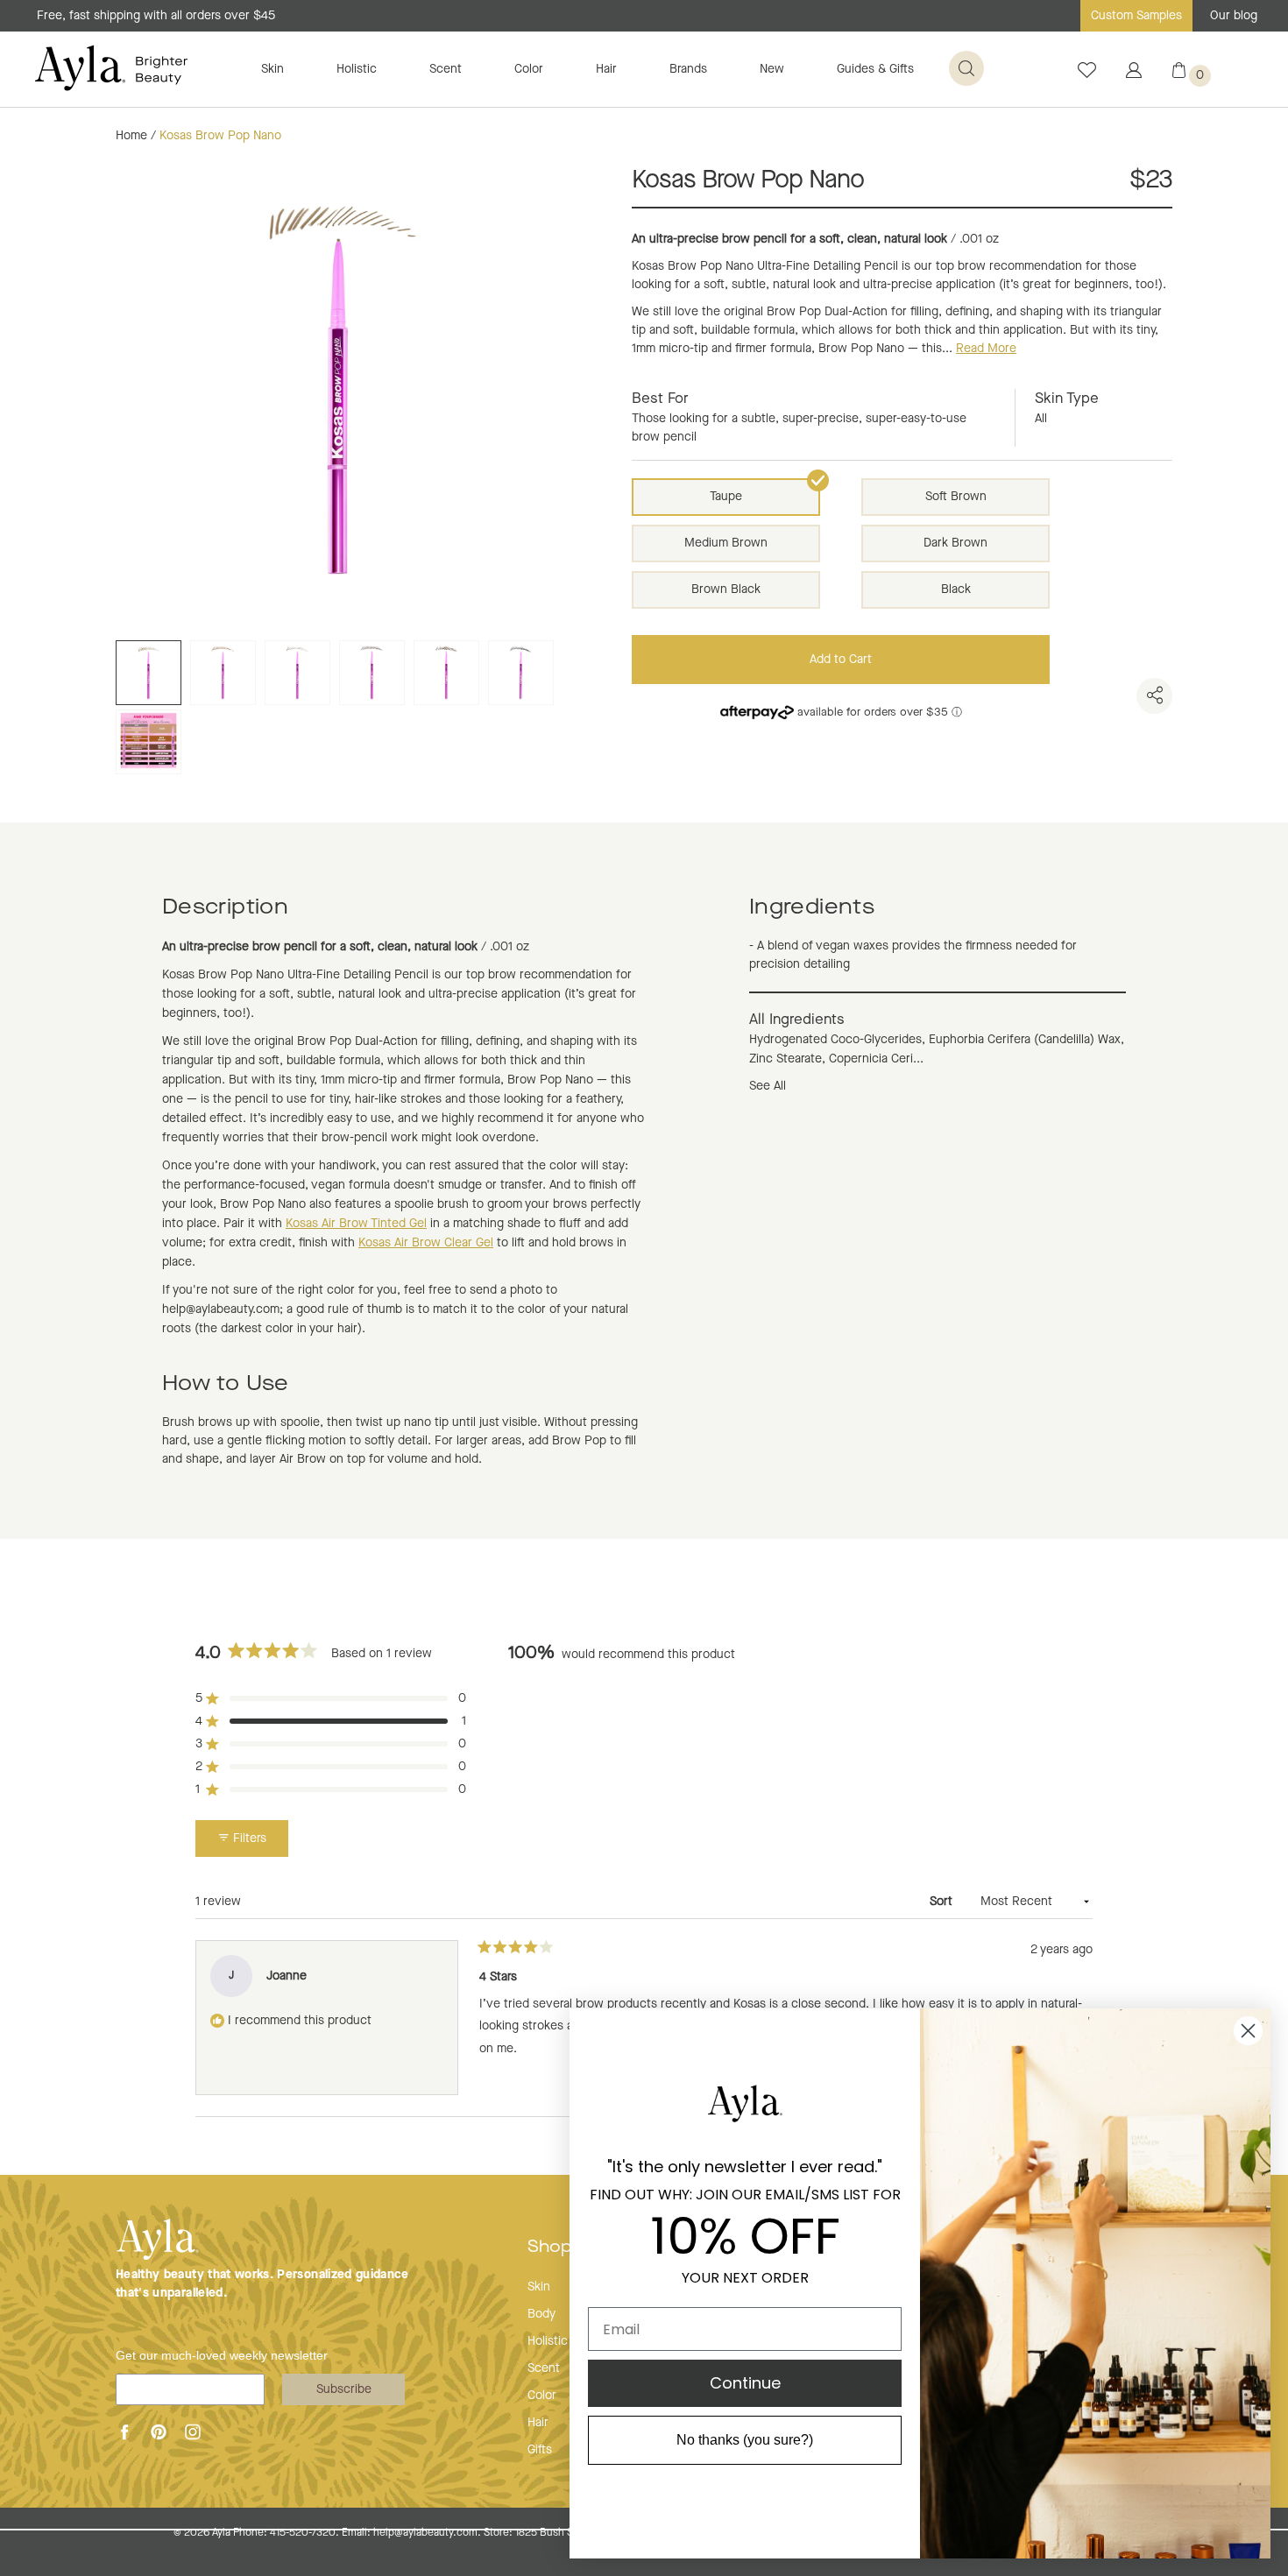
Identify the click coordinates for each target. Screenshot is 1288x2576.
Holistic (357, 69)
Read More (986, 349)
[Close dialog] (1248, 2031)
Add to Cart (841, 660)
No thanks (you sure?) (745, 2440)
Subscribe (344, 2389)
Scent (446, 69)
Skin (272, 69)
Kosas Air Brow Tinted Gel (356, 1224)
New (772, 69)
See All (768, 1086)
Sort (943, 1902)
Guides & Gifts (875, 69)
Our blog (1234, 16)
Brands (688, 69)
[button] (331, 1698)
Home (131, 136)
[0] (1179, 74)
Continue (745, 2383)
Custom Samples (1136, 16)
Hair (606, 69)
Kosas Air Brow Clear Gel (426, 1243)
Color (529, 69)
